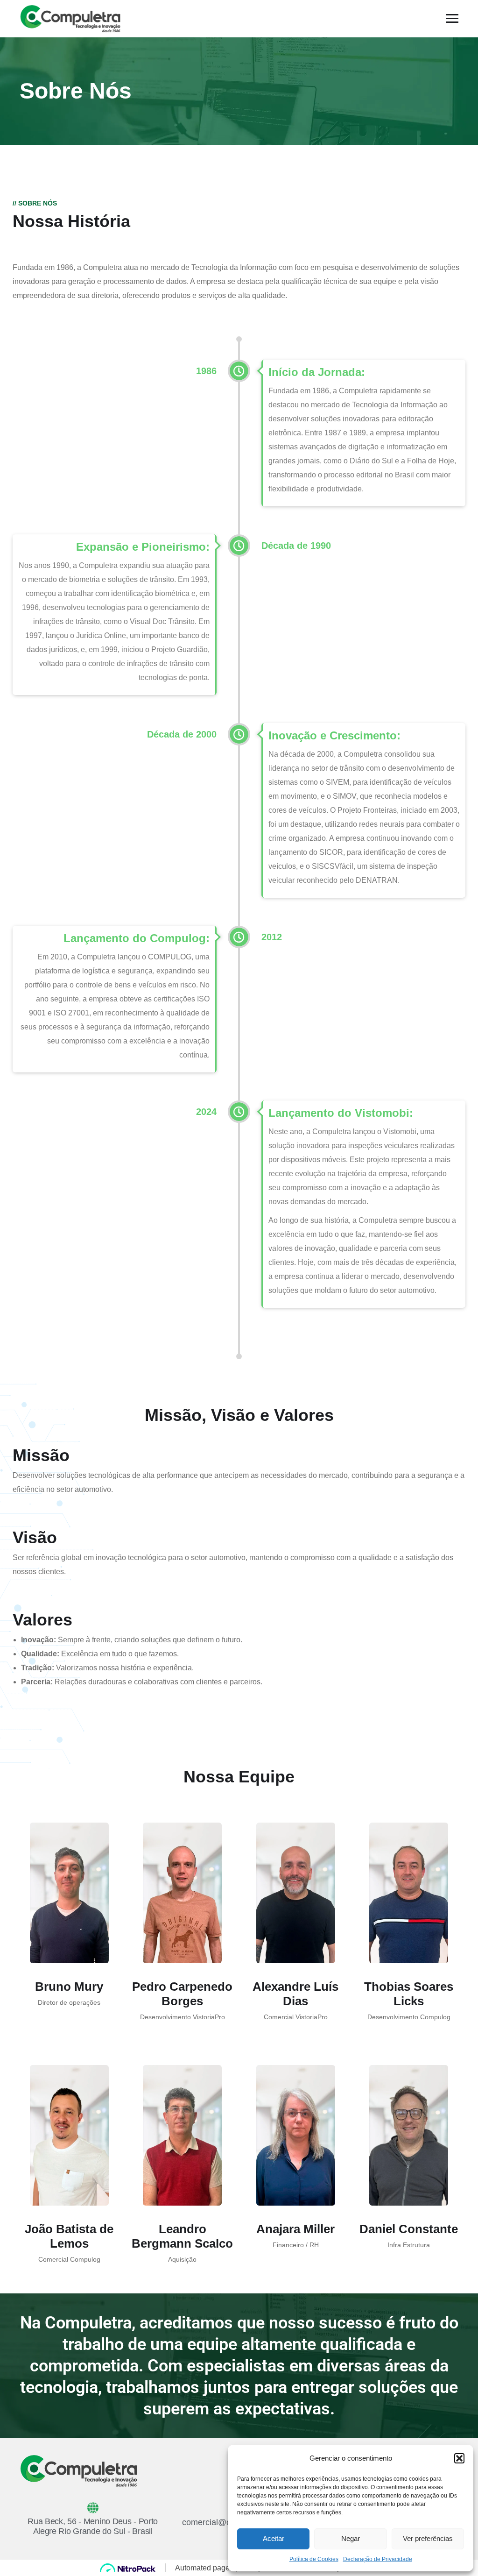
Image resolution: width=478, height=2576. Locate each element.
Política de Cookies (314, 2559)
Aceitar (274, 2538)
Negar (351, 2538)
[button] (459, 2458)
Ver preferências (428, 2538)
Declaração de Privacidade (378, 2559)
